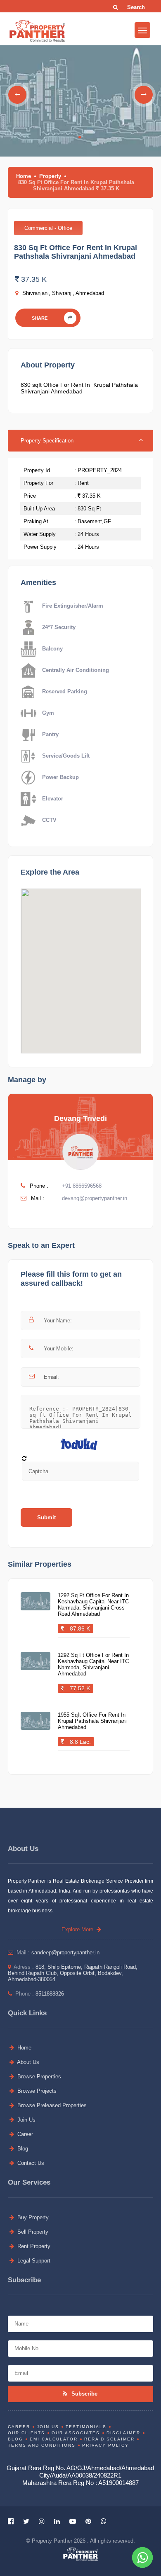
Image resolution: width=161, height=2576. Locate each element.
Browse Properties (38, 2076)
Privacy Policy (105, 2445)
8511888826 (50, 1994)
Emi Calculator (54, 2439)
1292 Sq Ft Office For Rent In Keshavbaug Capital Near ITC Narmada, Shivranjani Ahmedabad (93, 1664)
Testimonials (86, 2427)
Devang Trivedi (80, 1118)
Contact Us (30, 2163)
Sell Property (32, 2232)
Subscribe (84, 2394)
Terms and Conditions (42, 2445)
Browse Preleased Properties (51, 2105)
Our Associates (76, 2433)
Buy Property (32, 2217)
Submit (46, 1517)
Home (24, 176)
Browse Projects (36, 2091)
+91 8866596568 (82, 1186)
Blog (22, 2149)
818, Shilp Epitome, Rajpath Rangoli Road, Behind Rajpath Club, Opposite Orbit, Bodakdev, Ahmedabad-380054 (73, 1973)
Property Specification (47, 441)
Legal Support (33, 2261)
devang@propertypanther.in (95, 1198)
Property (50, 176)
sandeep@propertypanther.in (65, 1952)
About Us (27, 2062)
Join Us (26, 2120)
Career (24, 2134)
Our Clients (26, 2433)
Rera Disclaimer (109, 2439)
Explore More (79, 1929)
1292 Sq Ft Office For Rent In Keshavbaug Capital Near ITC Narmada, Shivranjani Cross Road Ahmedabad (93, 1605)
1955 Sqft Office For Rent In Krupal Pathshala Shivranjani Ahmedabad (92, 1721)
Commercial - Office (48, 228)
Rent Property (33, 2246)
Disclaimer (123, 2433)
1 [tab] (80, 137)
